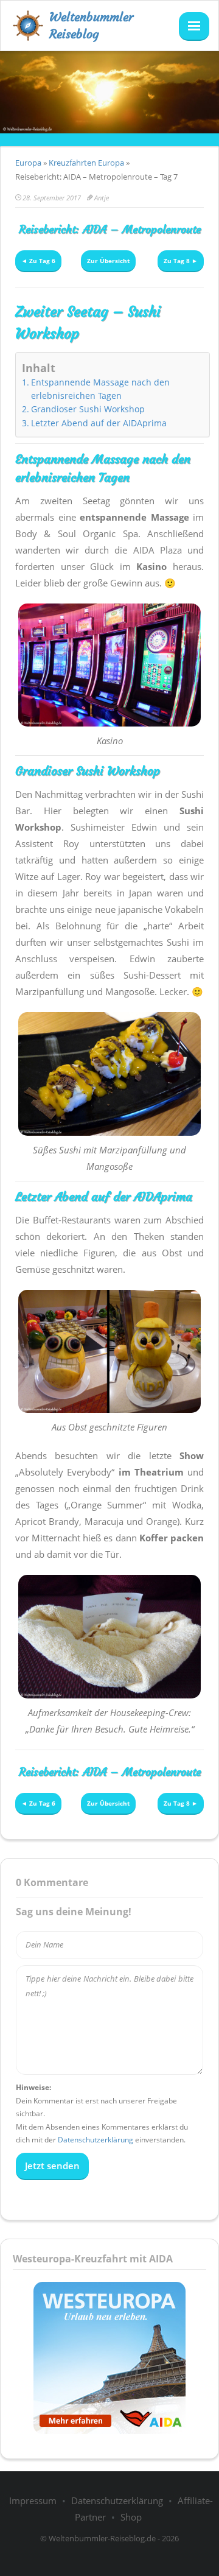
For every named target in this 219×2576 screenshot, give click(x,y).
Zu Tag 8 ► (181, 261)
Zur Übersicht (108, 261)
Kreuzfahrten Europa (86, 163)
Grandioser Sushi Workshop (88, 409)
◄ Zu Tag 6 (38, 261)
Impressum (33, 2500)
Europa (28, 163)
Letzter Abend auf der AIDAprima (99, 423)
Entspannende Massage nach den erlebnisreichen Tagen (100, 389)
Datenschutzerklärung (96, 2140)
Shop (131, 2517)
